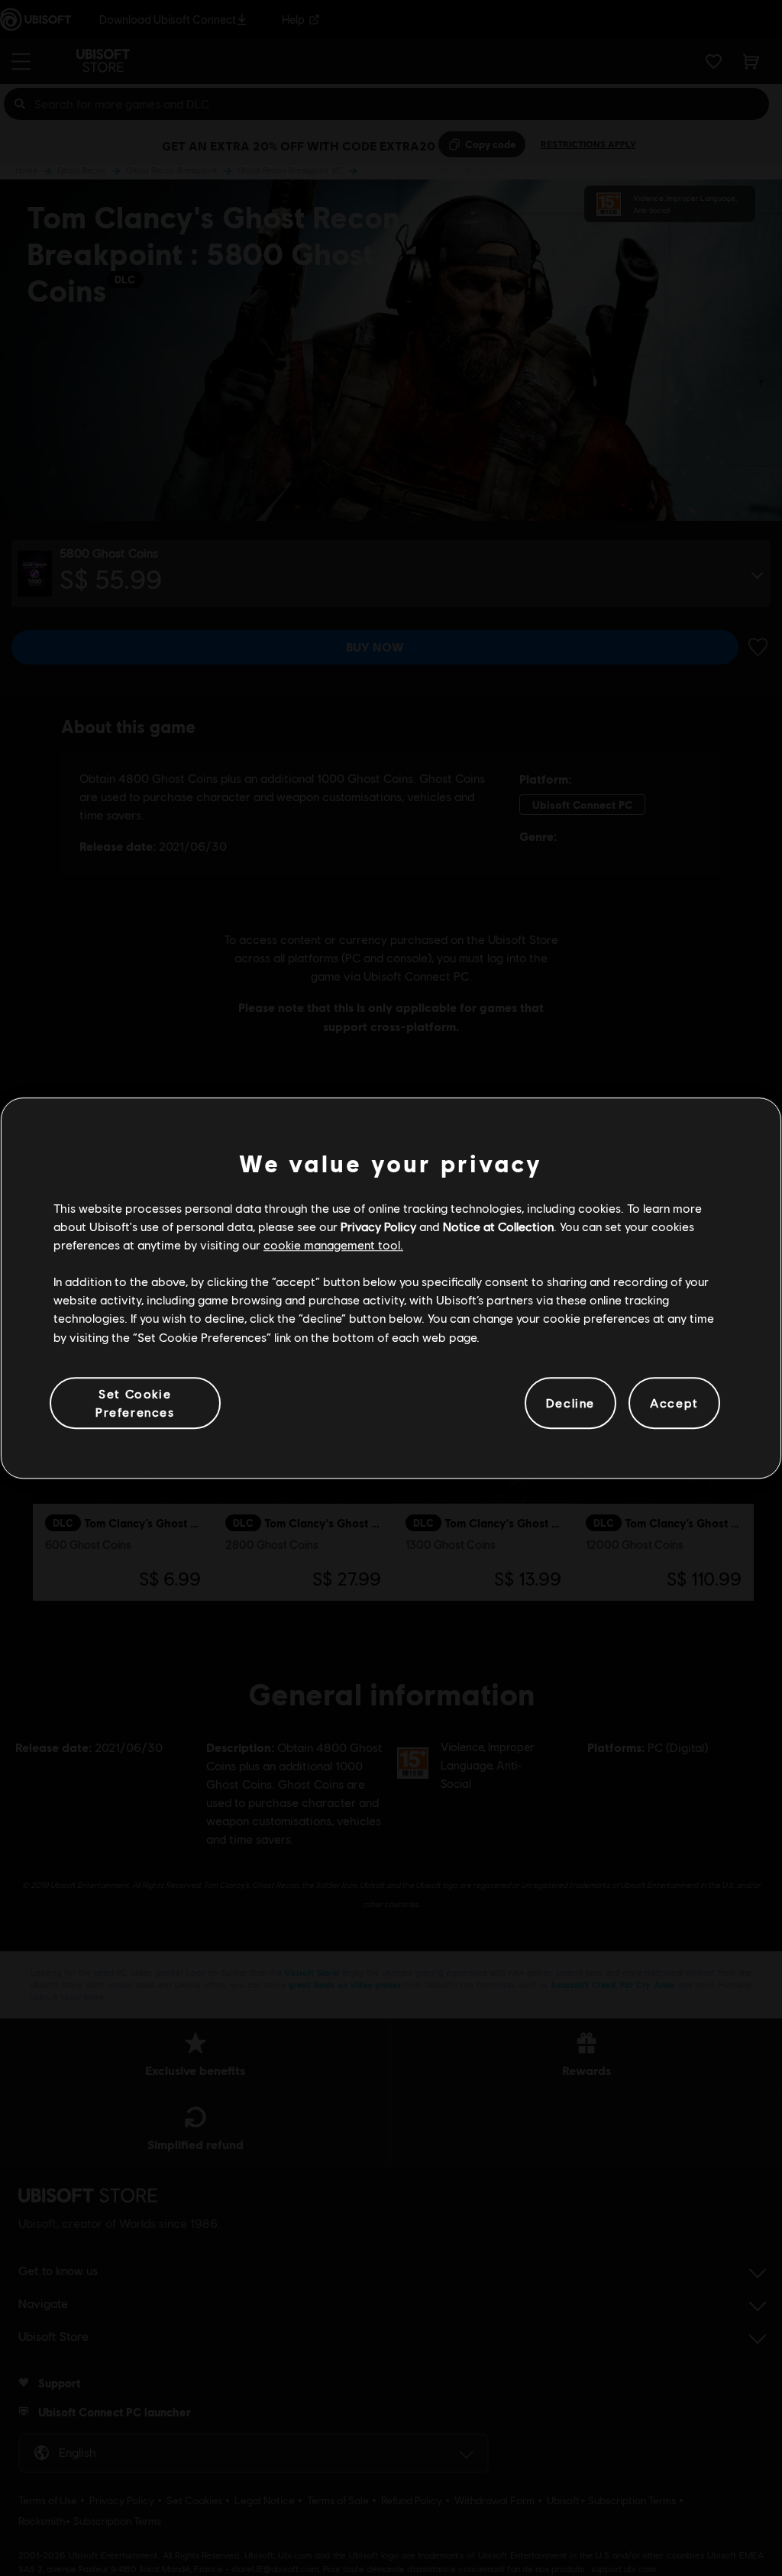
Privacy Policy (378, 1226)
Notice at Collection (498, 1226)
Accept (674, 1403)
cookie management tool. (333, 1244)
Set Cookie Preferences (135, 1403)
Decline (570, 1403)
